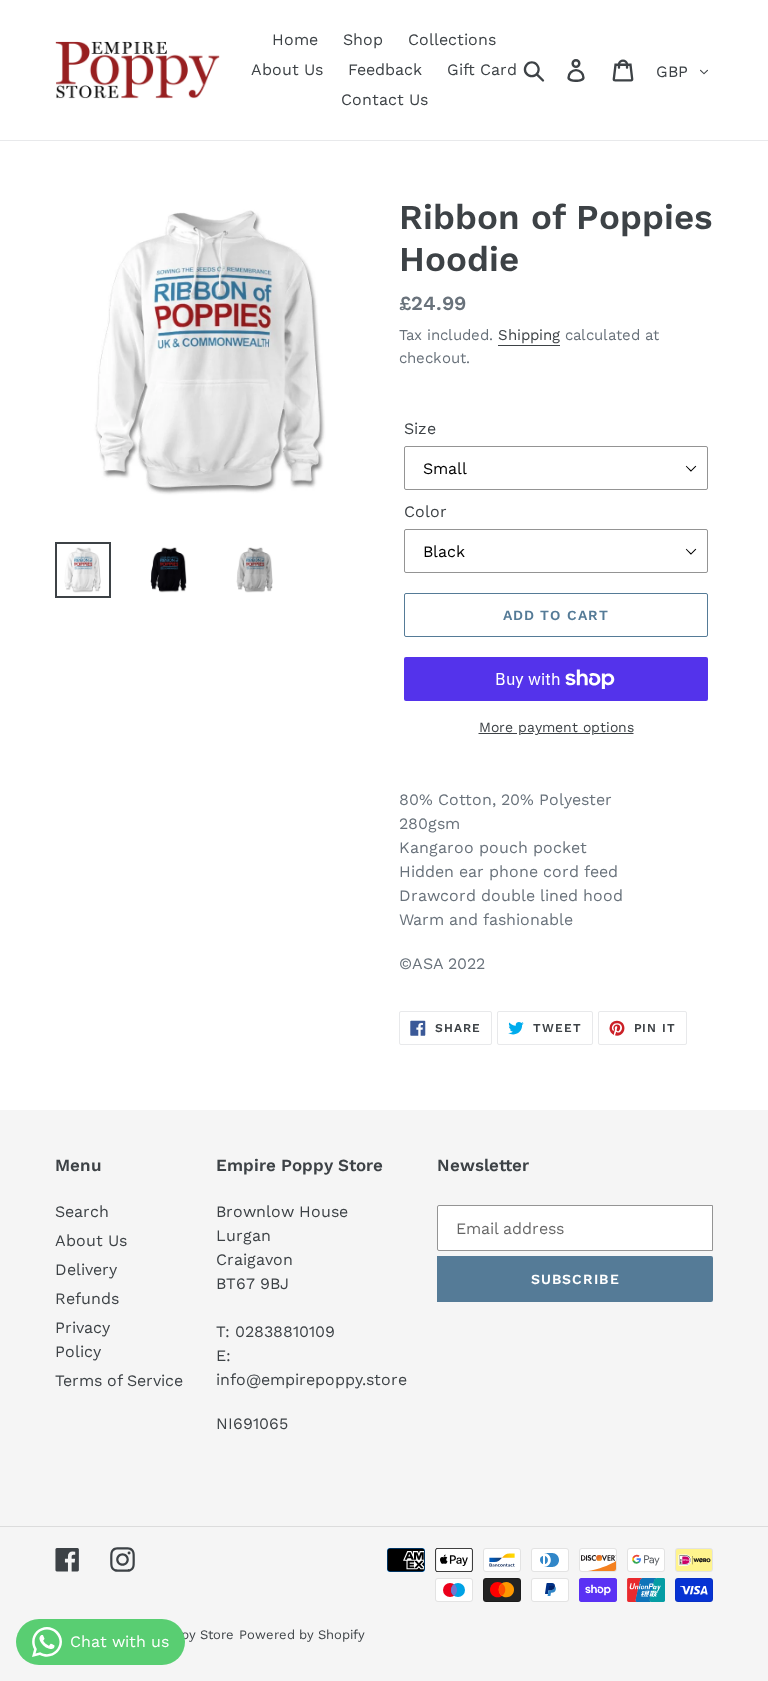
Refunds (87, 1298)
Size (420, 428)
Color (425, 511)
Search (82, 1211)
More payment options (556, 727)
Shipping (529, 335)
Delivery (86, 1269)
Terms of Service (119, 1380)
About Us (91, 1240)
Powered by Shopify (302, 1634)
